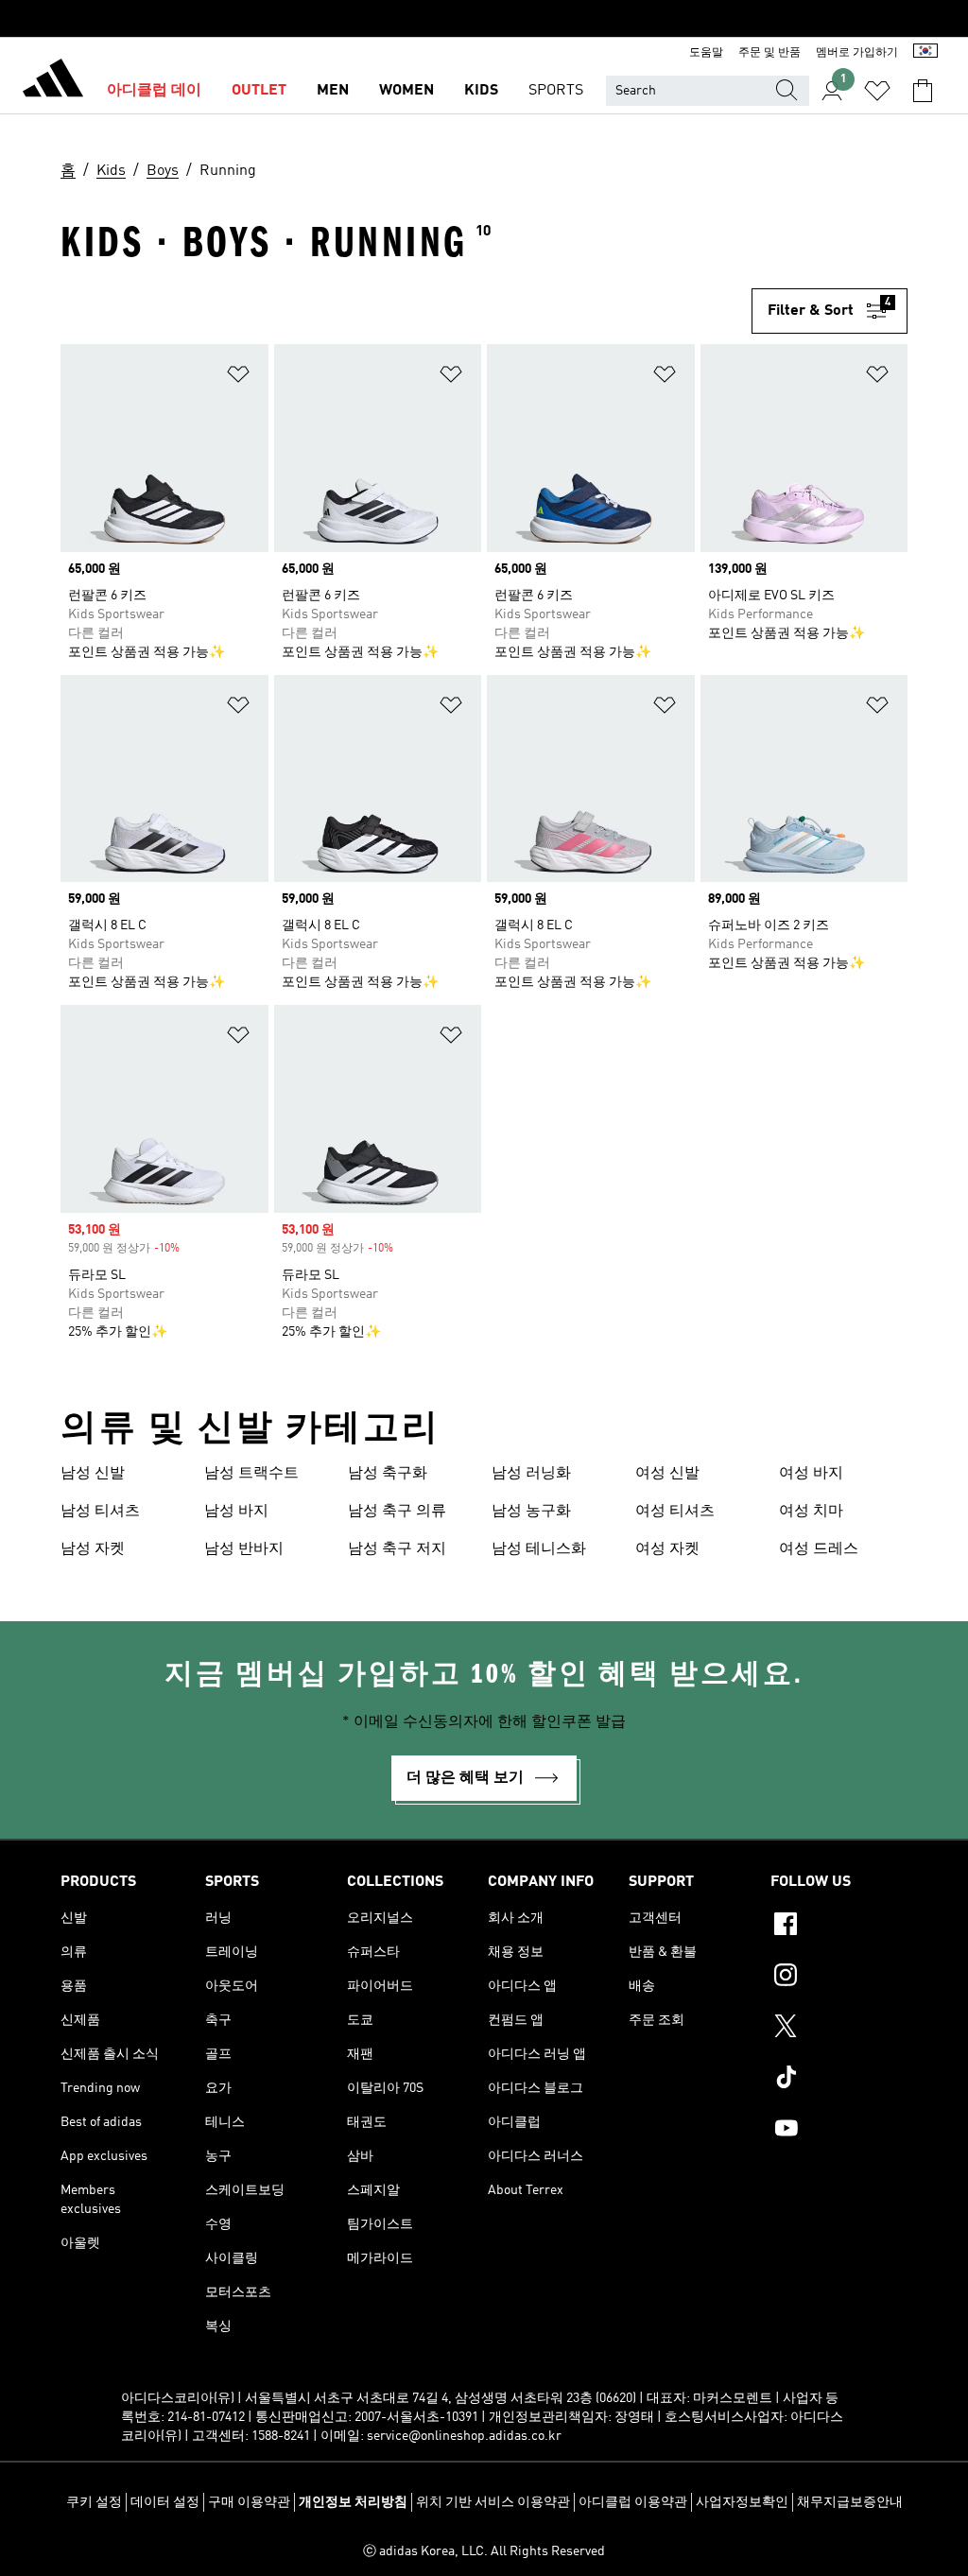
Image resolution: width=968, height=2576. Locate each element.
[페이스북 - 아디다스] (839, 1927)
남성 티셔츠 (100, 1512)
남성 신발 (93, 1474)
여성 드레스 (819, 1549)
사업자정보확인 (742, 2502)
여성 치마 (811, 1512)
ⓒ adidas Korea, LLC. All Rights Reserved (484, 2551)
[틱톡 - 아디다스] (839, 2080)
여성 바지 (811, 1474)
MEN (333, 91)
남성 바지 (236, 1512)
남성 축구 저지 (397, 1549)
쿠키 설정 (94, 2502)
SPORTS (556, 91)
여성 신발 (667, 1474)
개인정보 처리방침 (353, 2502)
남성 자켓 (93, 1549)
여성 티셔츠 (675, 1512)
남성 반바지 (244, 1549)
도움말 (706, 53)
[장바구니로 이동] (923, 91)
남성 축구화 (388, 1474)
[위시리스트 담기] (238, 378)
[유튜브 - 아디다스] (839, 2131)
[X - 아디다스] (839, 2029)
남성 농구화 (531, 1512)
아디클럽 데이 (154, 91)
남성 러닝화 (531, 1474)
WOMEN (406, 91)
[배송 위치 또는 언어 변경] (925, 53)
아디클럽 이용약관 (633, 2502)
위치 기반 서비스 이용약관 (493, 2502)
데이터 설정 (165, 2502)
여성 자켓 (667, 1549)
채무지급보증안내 (850, 2502)
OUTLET (259, 91)
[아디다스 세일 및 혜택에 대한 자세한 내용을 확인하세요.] (484, 19)
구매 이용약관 (249, 2502)
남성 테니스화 (539, 1549)
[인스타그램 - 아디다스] (839, 1978)
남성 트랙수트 (251, 1474)
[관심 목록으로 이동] (877, 91)
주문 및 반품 (769, 53)
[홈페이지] (53, 81)
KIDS (481, 91)
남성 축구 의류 (397, 1512)
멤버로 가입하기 (857, 53)
